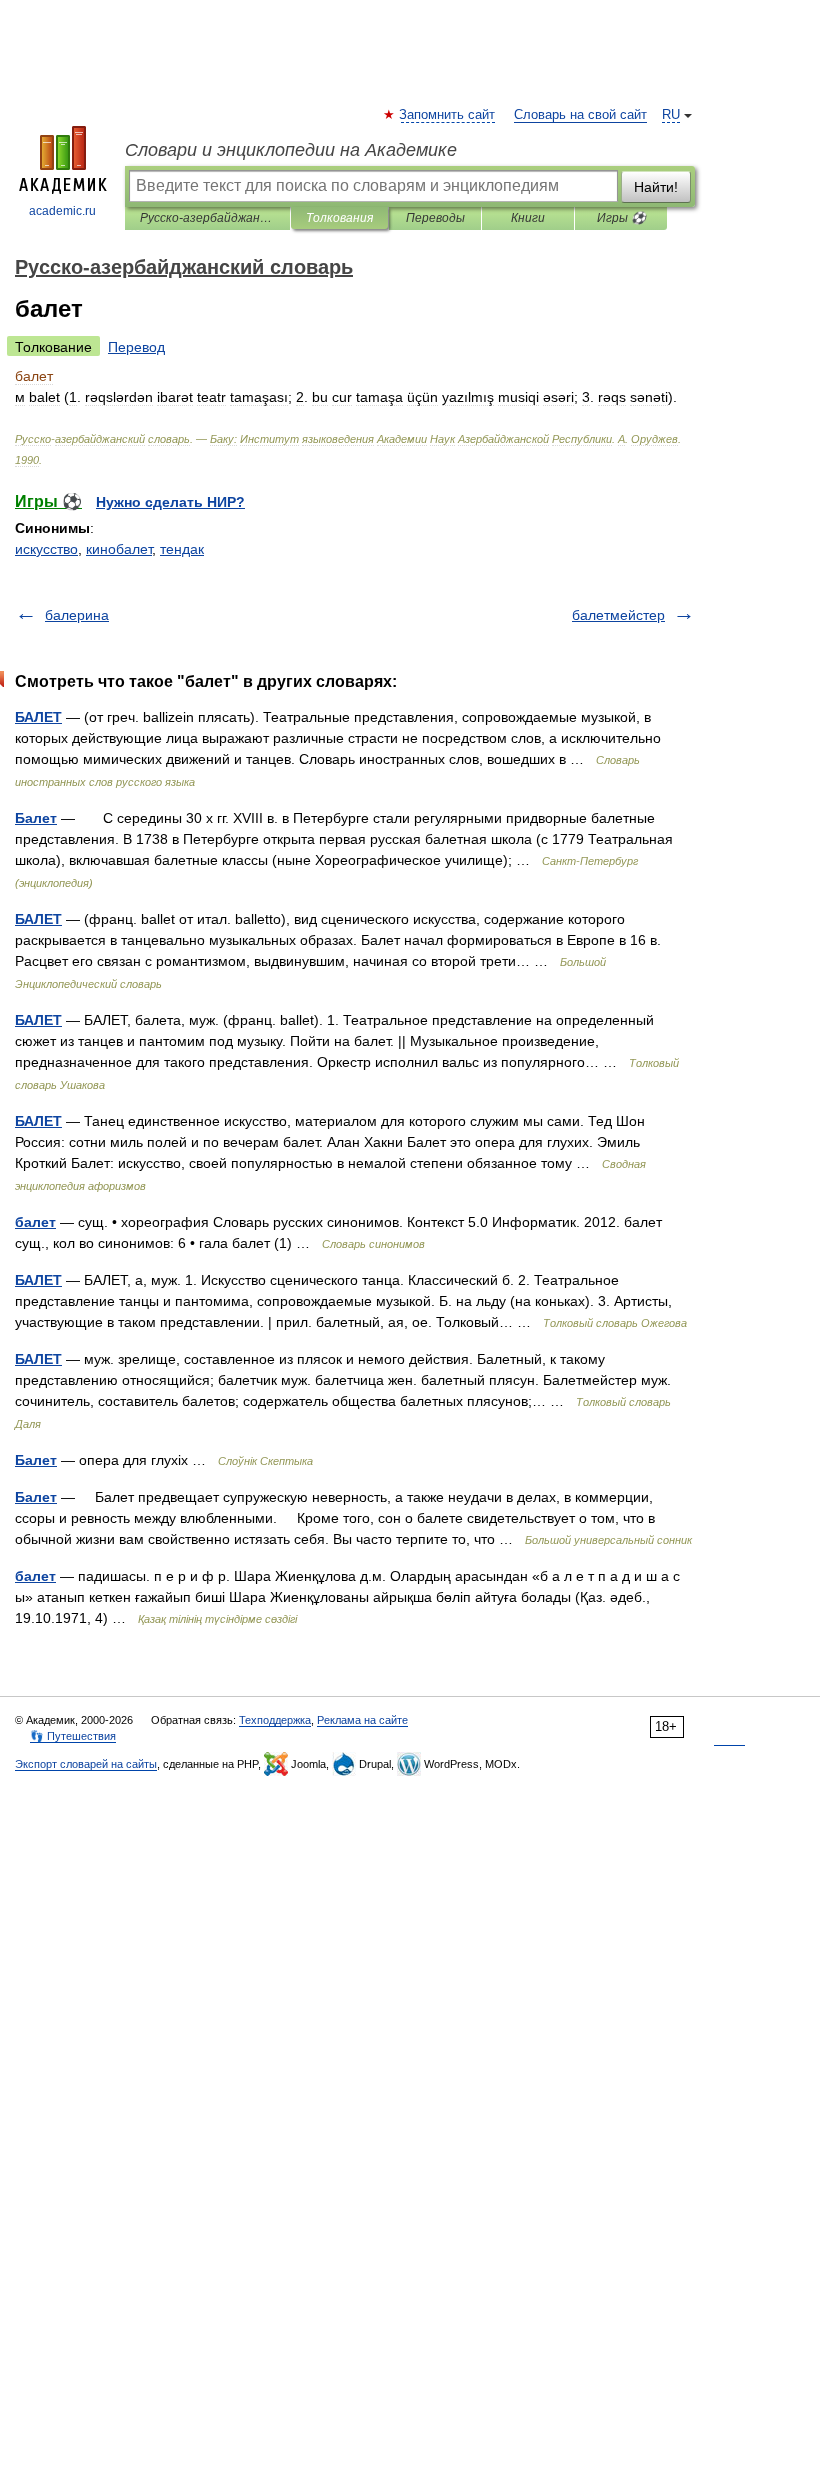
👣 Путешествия (73, 1736)
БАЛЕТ (38, 717)
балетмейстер (618, 615)
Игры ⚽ (621, 218)
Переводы (435, 218)
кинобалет (119, 549)
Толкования (339, 218)
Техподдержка (275, 1720)
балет (35, 1222)
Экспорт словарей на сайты (86, 1764)
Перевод (136, 347)
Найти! (656, 187)
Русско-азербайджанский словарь (207, 218)
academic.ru (62, 211)
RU (671, 115)
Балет (36, 818)
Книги (528, 218)
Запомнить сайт (448, 115)
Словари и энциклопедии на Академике (291, 150)
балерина (77, 615)
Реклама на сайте (362, 1720)
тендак (182, 549)
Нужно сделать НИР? (170, 502)
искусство (46, 549)
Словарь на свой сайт (580, 115)
